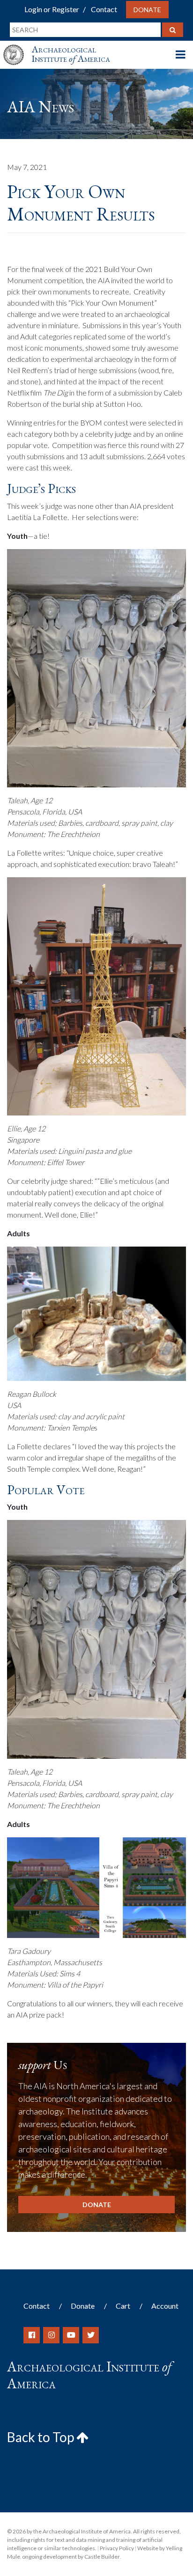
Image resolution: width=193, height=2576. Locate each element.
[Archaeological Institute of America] (17, 46)
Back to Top (42, 2437)
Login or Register (52, 9)
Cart (123, 2306)
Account (165, 2306)
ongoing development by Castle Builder (71, 2557)
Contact (104, 9)
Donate (147, 10)
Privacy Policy (117, 2548)
